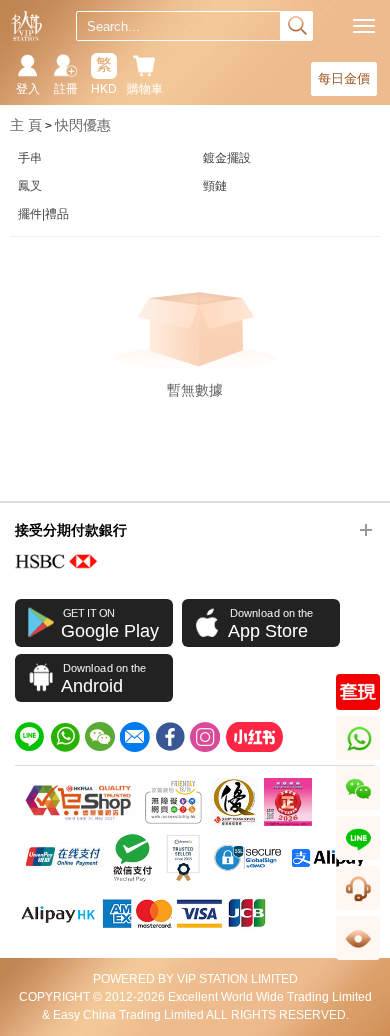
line (358, 859)
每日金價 (344, 78)
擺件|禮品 (43, 214)
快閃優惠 (83, 125)
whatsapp (359, 759)
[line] (30, 737)
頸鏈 (215, 186)
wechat (358, 809)
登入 (28, 89)
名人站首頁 (26, 26)
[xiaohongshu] (254, 737)
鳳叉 (30, 186)
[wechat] (100, 737)
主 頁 (26, 125)
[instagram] (205, 737)
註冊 (66, 89)
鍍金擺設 (227, 158)
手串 (30, 158)
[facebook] (170, 737)
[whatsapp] (65, 737)
